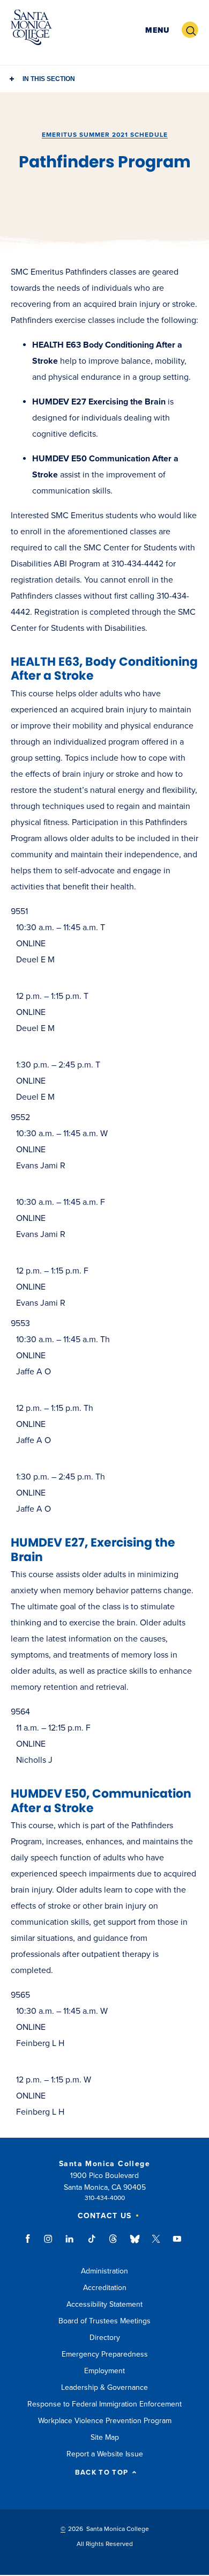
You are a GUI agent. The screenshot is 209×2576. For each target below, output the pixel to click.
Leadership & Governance (104, 2387)
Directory (105, 2338)
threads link (114, 2244)
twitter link (156, 2244)
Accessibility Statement (104, 2304)
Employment (104, 2371)
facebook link (31, 2244)
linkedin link (70, 2244)
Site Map (105, 2437)
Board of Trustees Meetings (104, 2321)
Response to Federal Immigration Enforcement (104, 2404)
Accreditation (105, 2288)
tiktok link (92, 2244)
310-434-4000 (105, 2198)
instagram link (49, 2244)
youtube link (177, 2244)
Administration (104, 2271)
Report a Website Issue (105, 2454)
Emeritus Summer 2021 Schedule (105, 135)
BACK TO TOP (102, 2473)
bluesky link (135, 2244)
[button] (157, 30)
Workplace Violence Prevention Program (105, 2421)
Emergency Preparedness (105, 2354)
